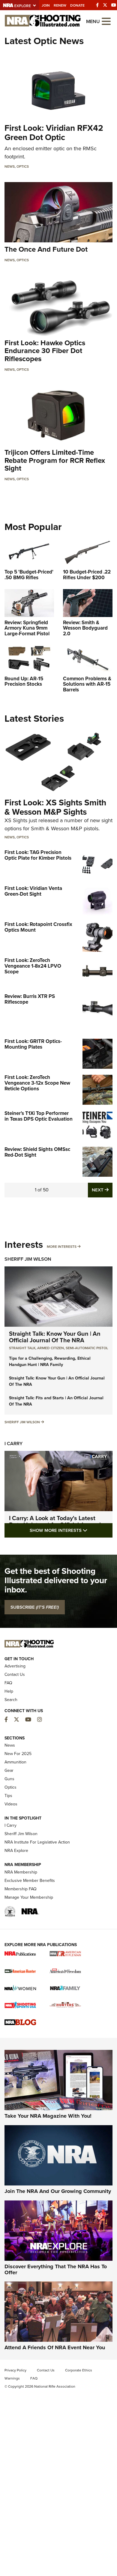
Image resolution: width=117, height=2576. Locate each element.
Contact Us (15, 1674)
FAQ (8, 1683)
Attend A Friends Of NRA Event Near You (55, 2347)
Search (11, 1700)
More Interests (62, 1247)
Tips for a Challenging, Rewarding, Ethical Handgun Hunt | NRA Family (50, 1361)
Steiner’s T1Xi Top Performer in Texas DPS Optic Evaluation (39, 1116)
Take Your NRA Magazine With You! (48, 2116)
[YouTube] (114, 5)
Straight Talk (22, 1348)
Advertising (15, 1666)
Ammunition (15, 1762)
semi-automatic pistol (87, 1348)
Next (102, 1190)
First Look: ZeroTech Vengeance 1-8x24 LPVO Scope (33, 966)
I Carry (13, 1444)
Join (46, 5)
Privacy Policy (15, 2370)
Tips (8, 1796)
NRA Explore (16, 1851)
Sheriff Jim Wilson (28, 1259)
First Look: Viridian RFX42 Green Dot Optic (54, 133)
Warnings (12, 2378)
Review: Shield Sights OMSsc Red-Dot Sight (37, 1152)
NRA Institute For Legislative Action (37, 1842)
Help (9, 1691)
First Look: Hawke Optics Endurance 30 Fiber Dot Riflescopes (45, 351)
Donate (77, 5)
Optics (23, 166)
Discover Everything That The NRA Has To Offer (56, 2269)
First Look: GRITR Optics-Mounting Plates (33, 1044)
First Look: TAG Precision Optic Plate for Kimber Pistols (38, 855)
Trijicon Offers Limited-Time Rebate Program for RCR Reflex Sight (55, 460)
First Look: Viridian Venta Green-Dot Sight (33, 891)
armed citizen (51, 1348)
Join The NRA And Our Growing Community (58, 2191)
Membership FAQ (21, 1889)
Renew (60, 5)
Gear (9, 1770)
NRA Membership (21, 1872)
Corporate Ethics (79, 2370)
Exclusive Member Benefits (30, 1881)
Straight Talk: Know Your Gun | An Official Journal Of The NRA (55, 1337)
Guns (9, 1779)
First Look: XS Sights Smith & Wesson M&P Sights (55, 807)
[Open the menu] (106, 21)
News (10, 166)
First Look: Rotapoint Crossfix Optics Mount (38, 927)
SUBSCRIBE (35, 1607)
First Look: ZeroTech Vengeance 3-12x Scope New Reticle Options (37, 1083)
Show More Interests (71, 1530)
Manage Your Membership (29, 1897)
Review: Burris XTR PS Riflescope (30, 999)
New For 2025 (18, 1754)
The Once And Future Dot (46, 249)
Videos (11, 1804)
